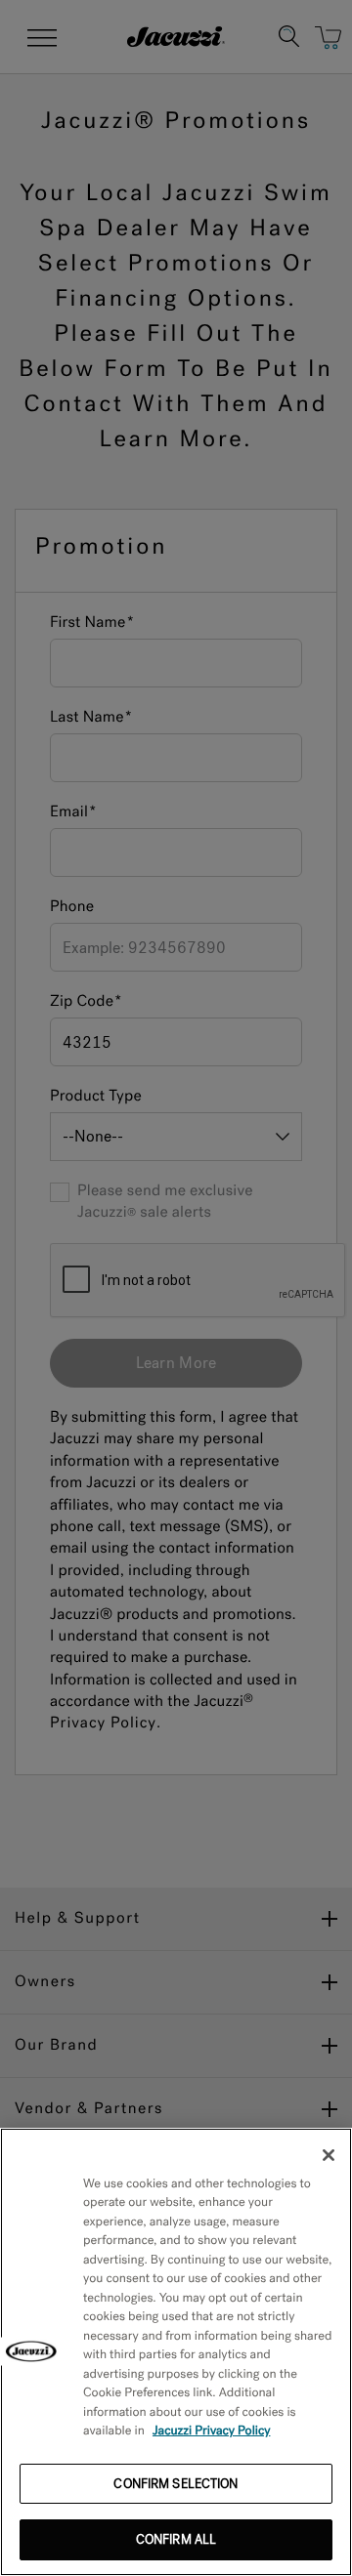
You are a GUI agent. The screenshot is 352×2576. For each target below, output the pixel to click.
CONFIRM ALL (176, 2539)
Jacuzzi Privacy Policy (212, 2431)
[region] (176, 2352)
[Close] (329, 2155)
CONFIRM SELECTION (176, 2484)
